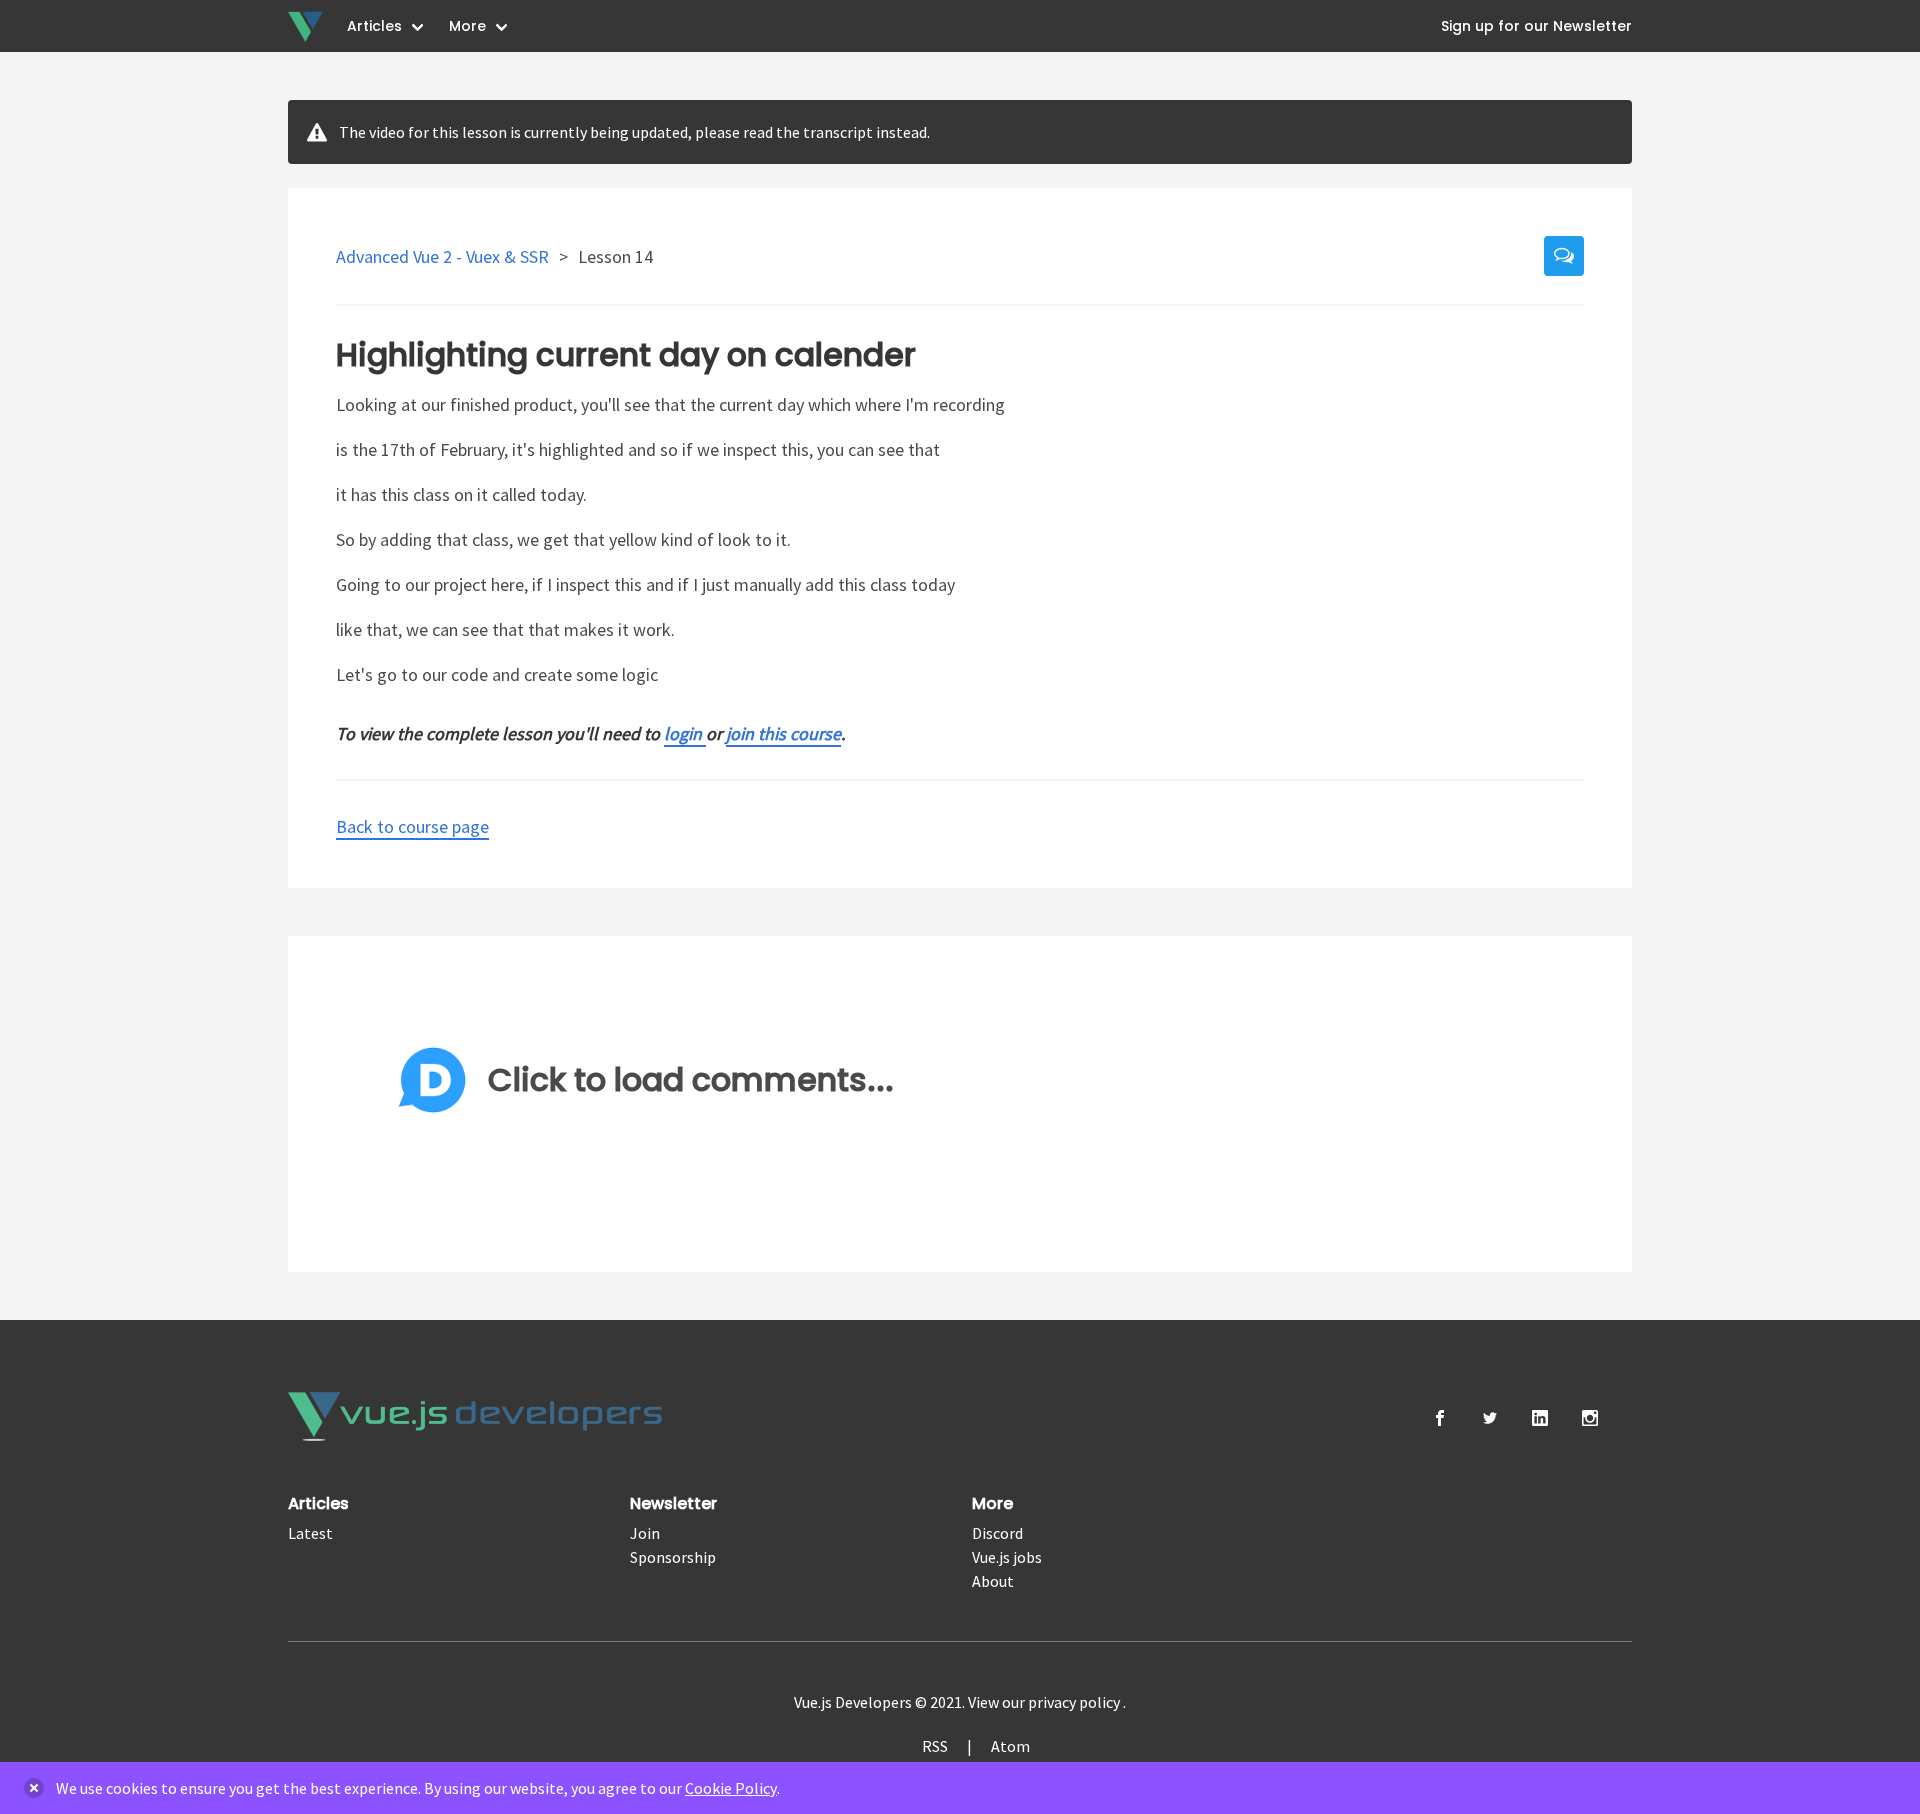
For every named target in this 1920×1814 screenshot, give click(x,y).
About (993, 1581)
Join (645, 1533)
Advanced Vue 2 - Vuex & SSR (444, 256)
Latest (310, 1533)
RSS (935, 1746)
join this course (783, 733)
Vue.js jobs (1007, 1557)
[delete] (34, 1788)
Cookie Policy (731, 1788)
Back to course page (412, 826)
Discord (997, 1533)
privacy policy (1075, 1702)
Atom (1010, 1746)
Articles (374, 26)
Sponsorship (673, 1557)
